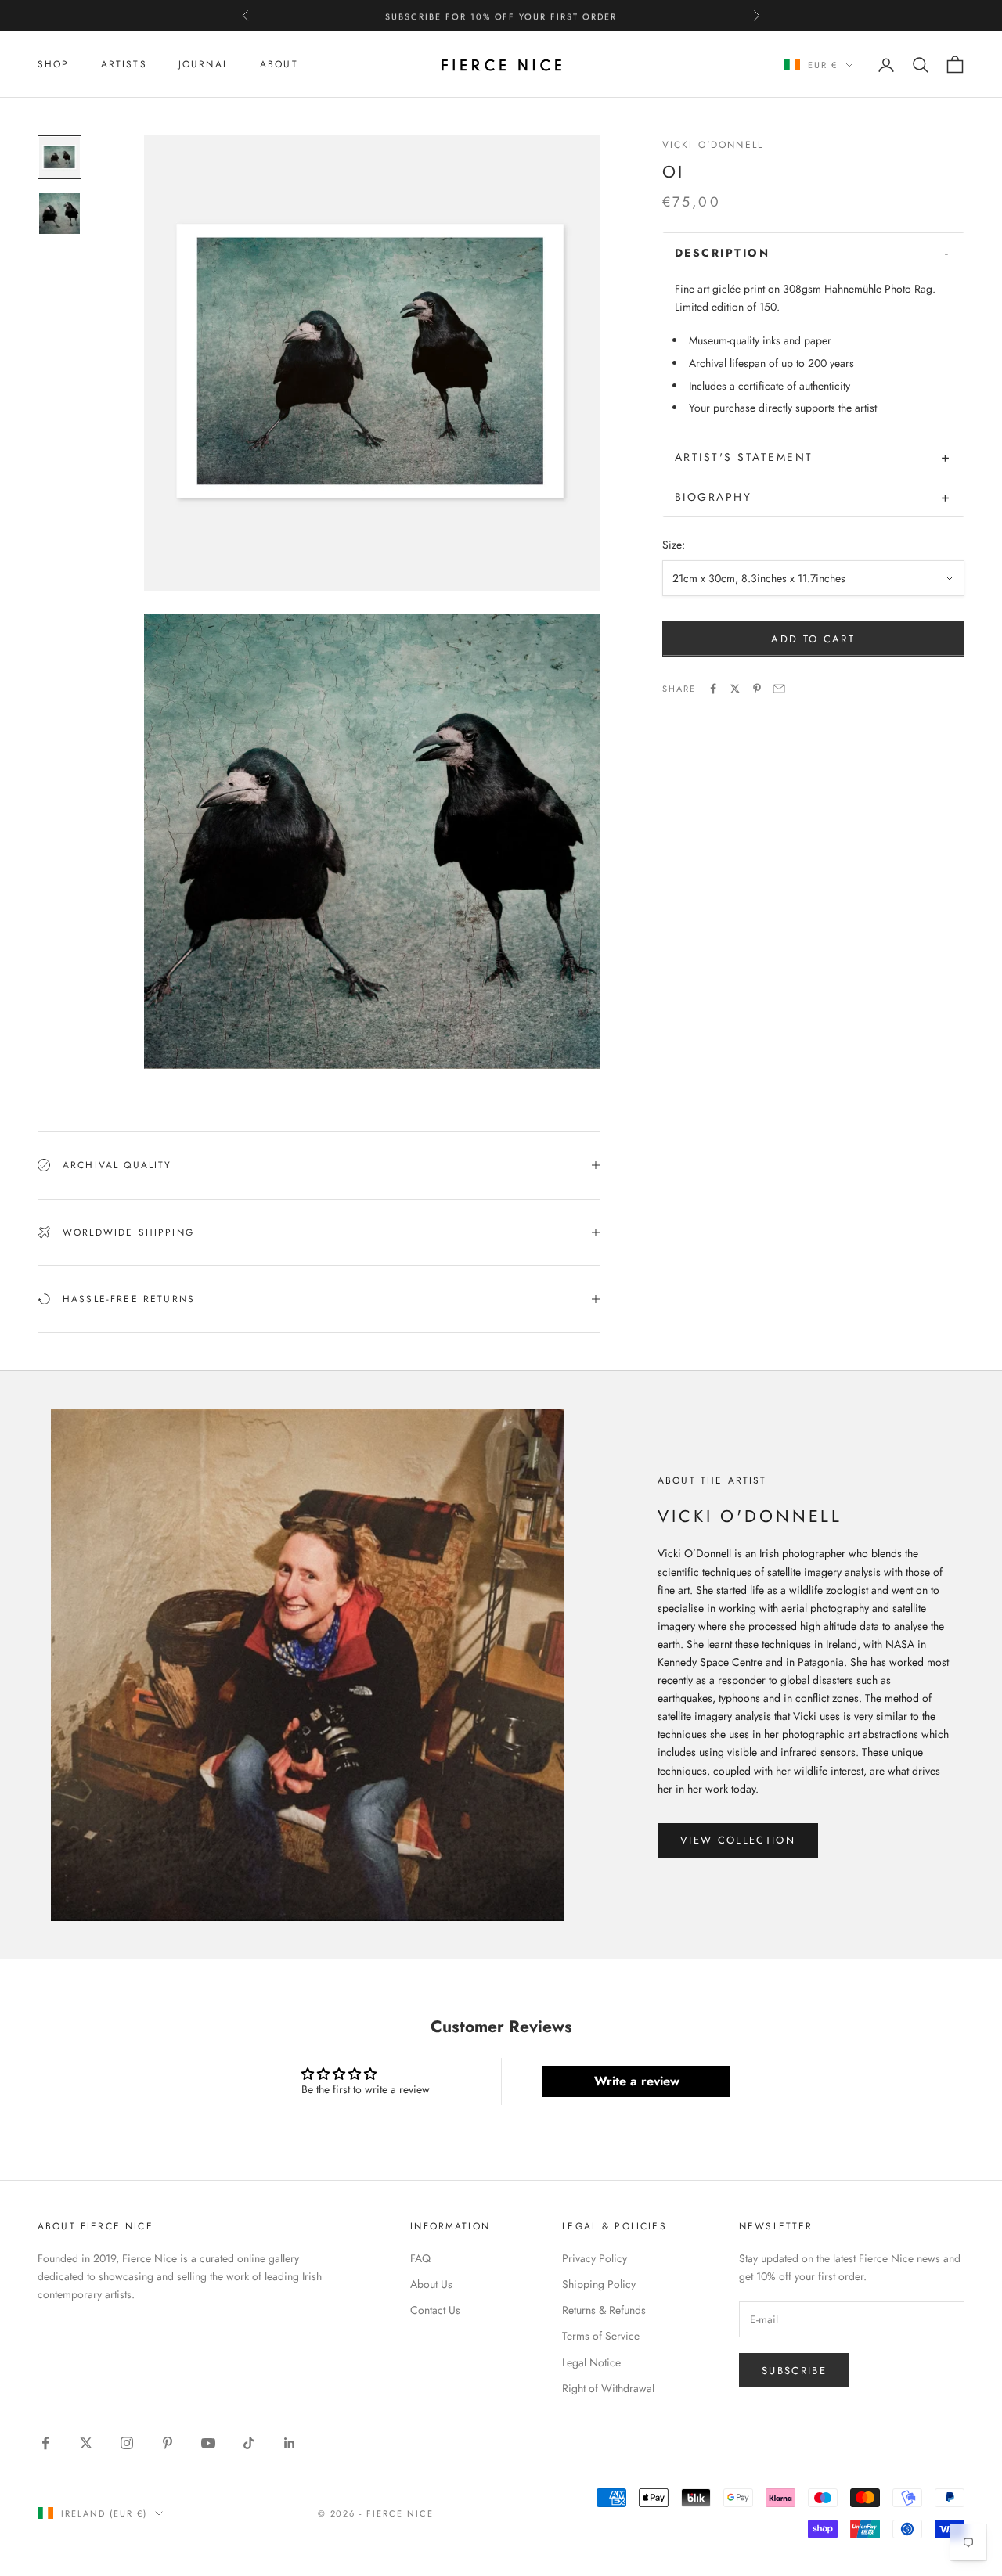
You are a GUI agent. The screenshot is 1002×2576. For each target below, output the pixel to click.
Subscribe (794, 2371)
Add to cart (813, 639)
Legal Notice (591, 2362)
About (279, 64)
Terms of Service (601, 2336)
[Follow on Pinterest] (168, 2443)
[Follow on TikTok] (249, 2443)
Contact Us (435, 2310)
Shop (54, 64)
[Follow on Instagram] (127, 2443)
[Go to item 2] (59, 214)
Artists (124, 64)
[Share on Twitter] (735, 689)
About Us (431, 2284)
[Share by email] (779, 689)
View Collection (738, 1840)
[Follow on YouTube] (208, 2443)
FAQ (420, 2258)
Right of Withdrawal (608, 2388)
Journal (204, 64)
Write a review (637, 2081)
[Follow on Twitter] (86, 2443)
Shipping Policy (599, 2284)
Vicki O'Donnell (713, 145)
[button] (813, 253)
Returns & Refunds (604, 2310)
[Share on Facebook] (713, 689)
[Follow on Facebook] (45, 2443)
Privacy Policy (595, 2258)
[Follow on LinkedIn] (290, 2443)
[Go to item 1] (59, 157)
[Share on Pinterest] (757, 689)
